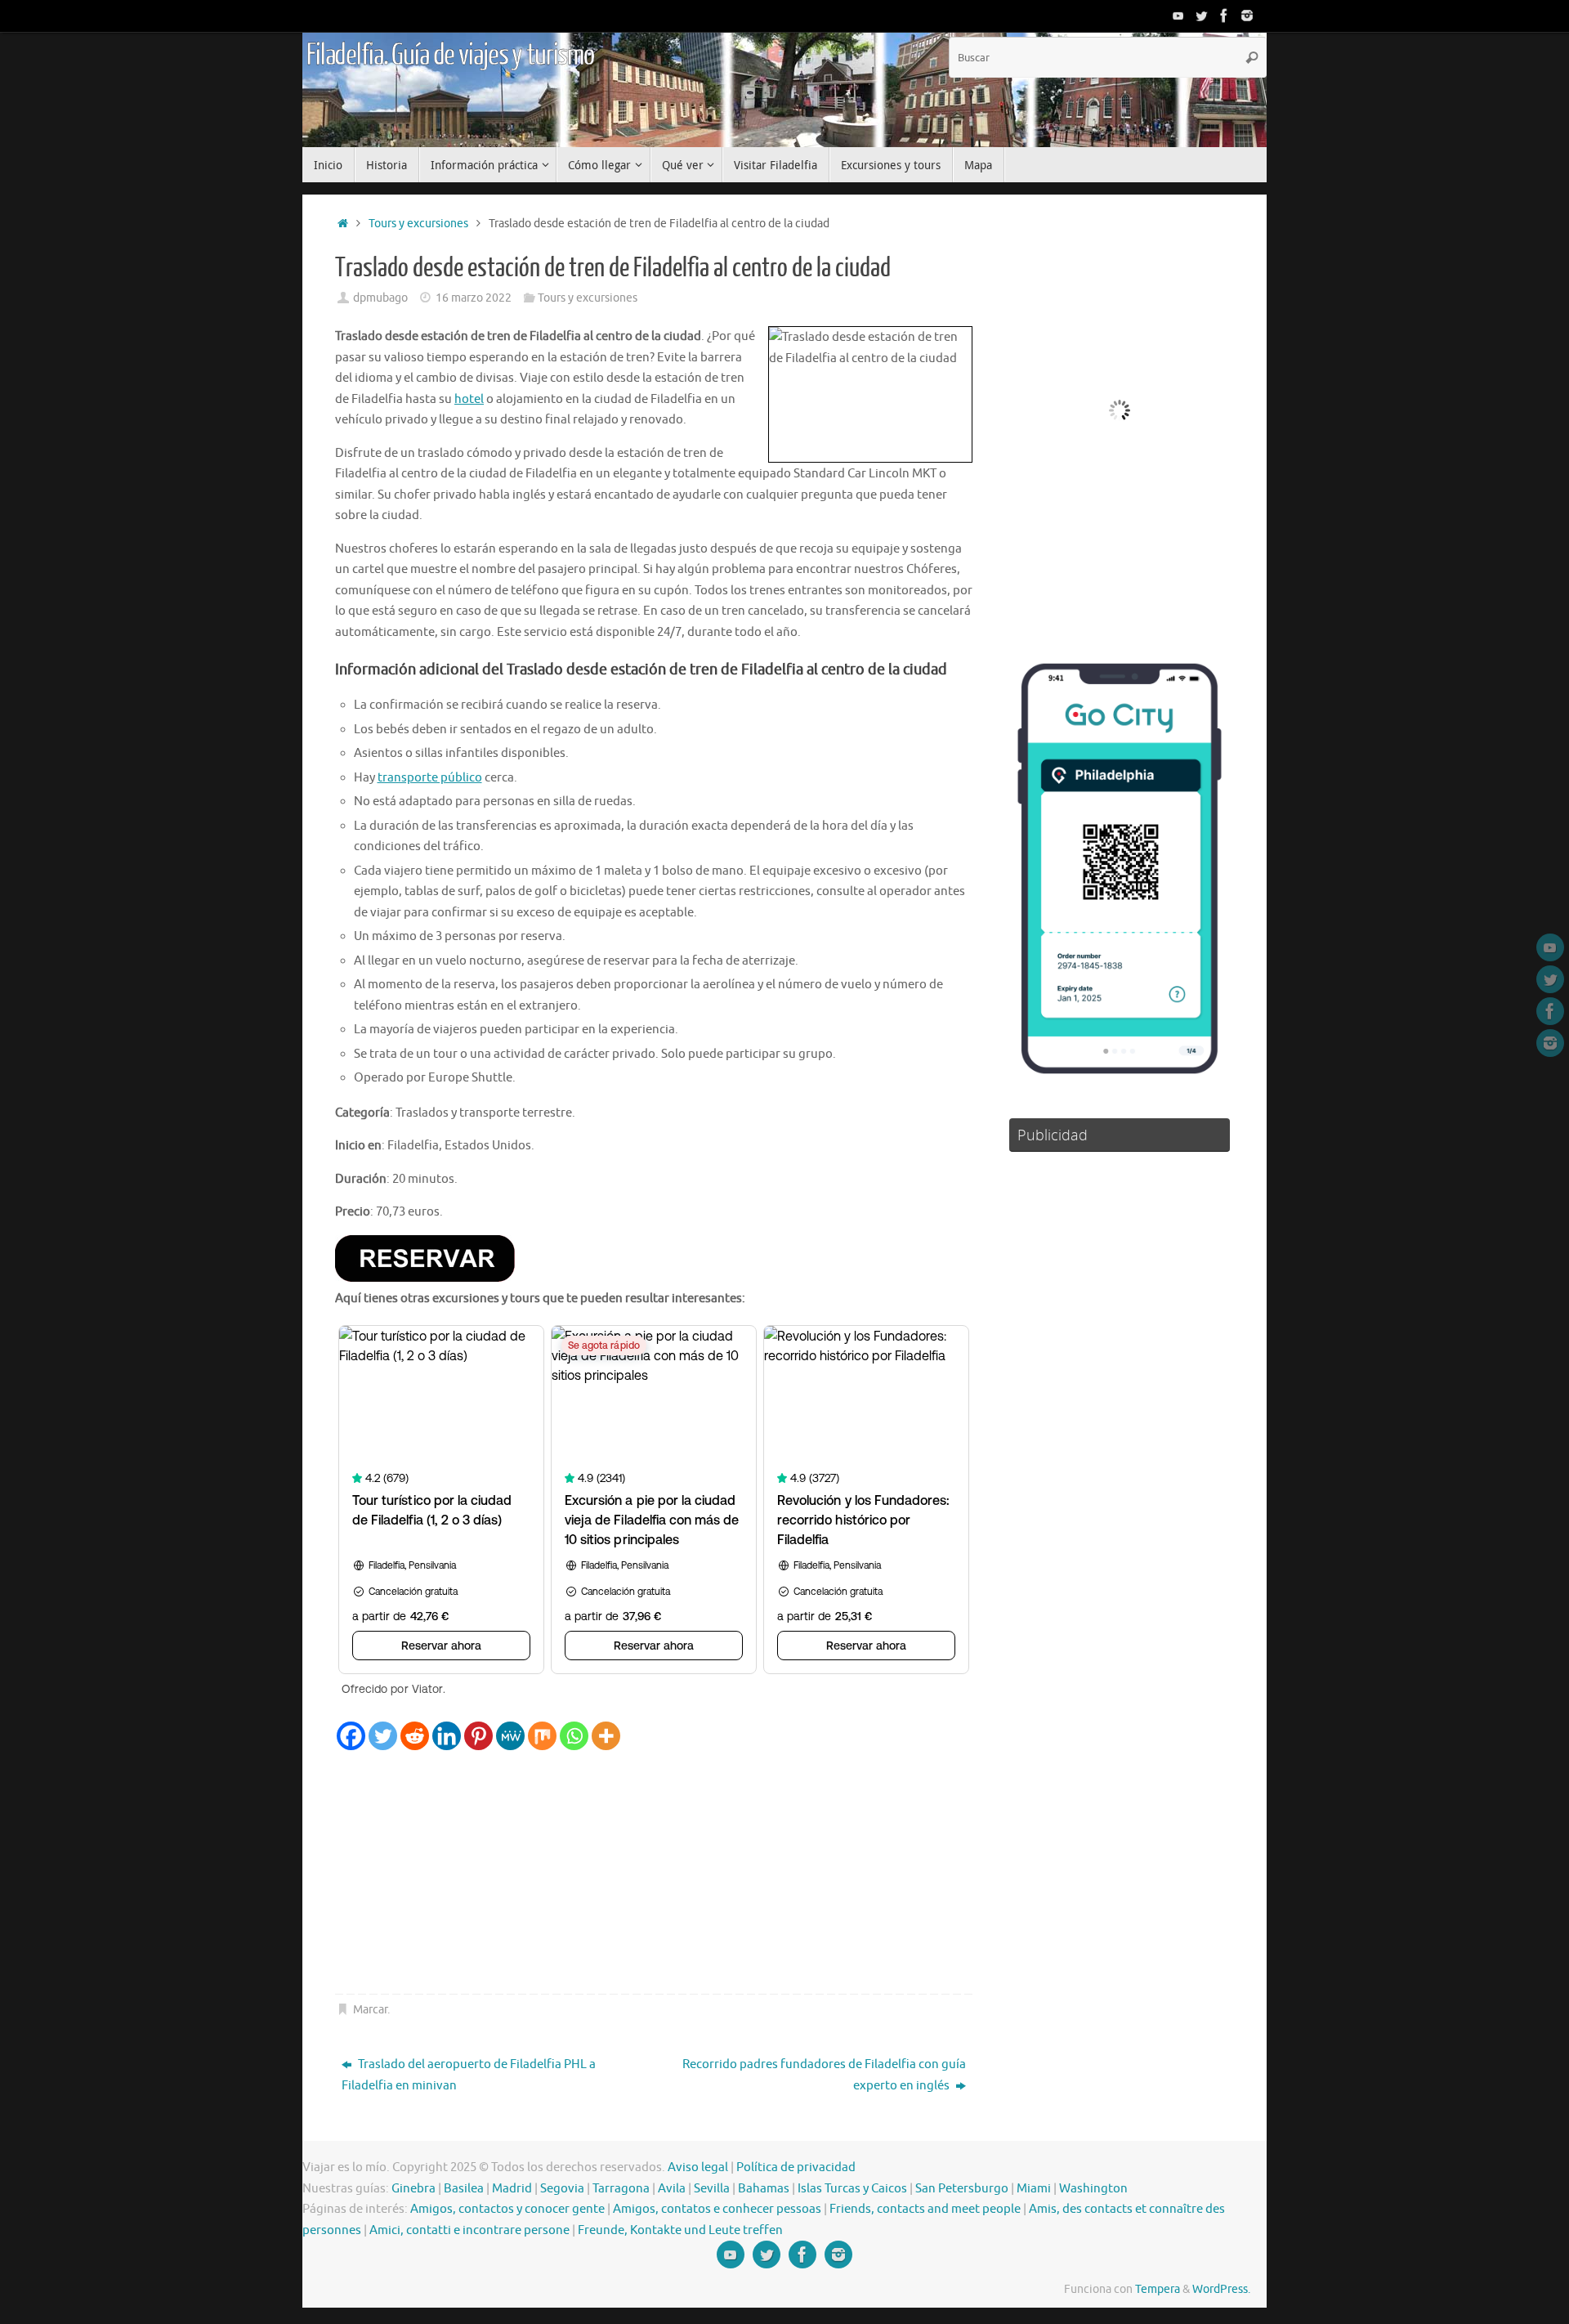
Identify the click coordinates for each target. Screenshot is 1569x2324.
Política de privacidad (796, 2167)
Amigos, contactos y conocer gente (507, 2209)
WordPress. (1221, 2289)
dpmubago (380, 298)
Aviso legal (698, 2167)
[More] (606, 1736)
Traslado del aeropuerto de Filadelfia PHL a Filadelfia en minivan (469, 2075)
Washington (1093, 2189)
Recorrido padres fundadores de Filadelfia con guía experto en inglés (824, 2075)
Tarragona (621, 2189)
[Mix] (542, 1736)
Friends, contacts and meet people (925, 2209)
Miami (1034, 2189)
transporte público (430, 778)
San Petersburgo (962, 2189)
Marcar (370, 2010)
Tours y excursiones (418, 224)
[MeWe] (510, 1736)
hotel (469, 399)
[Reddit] (415, 1736)
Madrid (512, 2189)
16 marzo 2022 (474, 298)
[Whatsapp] (574, 1736)
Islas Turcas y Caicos (852, 2189)
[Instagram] (1247, 16)
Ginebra (413, 2189)
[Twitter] (1201, 16)
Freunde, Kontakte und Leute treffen (680, 2230)
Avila (672, 2189)
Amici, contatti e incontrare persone (469, 2230)
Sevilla (712, 2189)
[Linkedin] (447, 1736)
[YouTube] (1178, 16)
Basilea (464, 2189)
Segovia (562, 2189)
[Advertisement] (654, 1873)
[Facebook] (1224, 16)
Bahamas (764, 2189)
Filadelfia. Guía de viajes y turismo (450, 56)
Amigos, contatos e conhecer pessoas (717, 2209)
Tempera (1158, 2289)
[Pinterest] (478, 1736)
